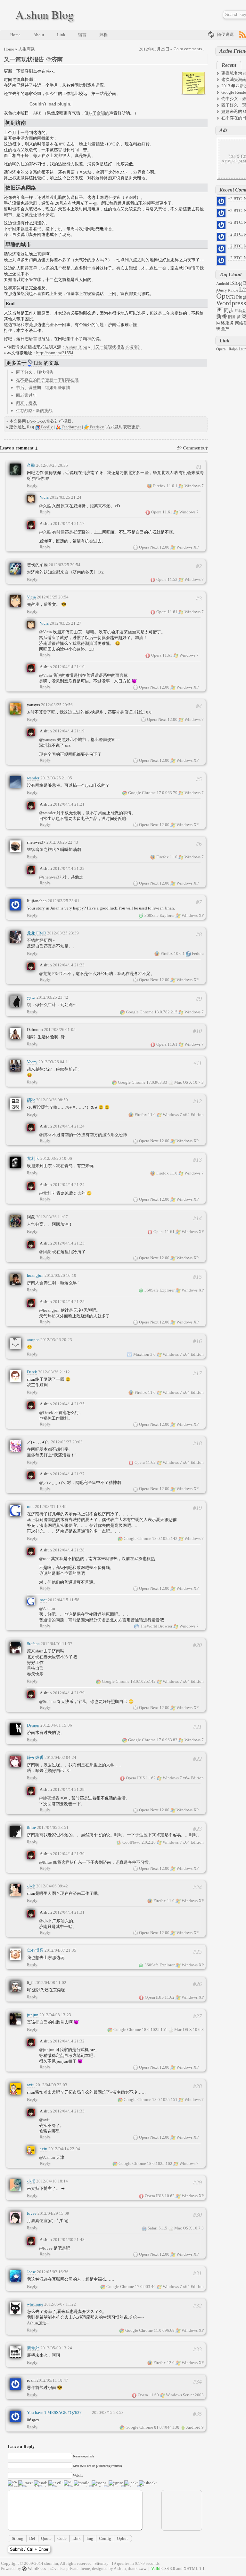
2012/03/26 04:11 (54, 1062)
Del (32, 2538)
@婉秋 (46, 1135)
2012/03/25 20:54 (65, 565)
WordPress (37, 2568)
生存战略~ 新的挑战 (34, 411)
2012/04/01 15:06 (56, 1725)
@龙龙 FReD (51, 974)
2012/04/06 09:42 (52, 1886)
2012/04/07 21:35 (60, 1950)
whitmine (35, 2304)
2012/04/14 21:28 (69, 1550)
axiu (31, 2085)
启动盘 (240, 311)
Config (105, 2538)
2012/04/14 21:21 (69, 804)
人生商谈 (27, 49)
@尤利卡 (48, 1193)
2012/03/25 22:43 (62, 842)
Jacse (31, 2272)
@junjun (47, 2050)
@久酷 (46, 506)
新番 (222, 316)
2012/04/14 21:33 (69, 2111)
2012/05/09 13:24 (56, 2348)
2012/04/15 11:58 (64, 1600)
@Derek (47, 1413)
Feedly (47, 427)
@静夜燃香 (50, 1798)
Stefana (33, 1644)
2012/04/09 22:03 (51, 2085)
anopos (33, 1340)
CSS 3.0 (168, 2568)
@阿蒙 (46, 1252)
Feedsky (97, 427)
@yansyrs (48, 740)
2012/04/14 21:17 (69, 523)
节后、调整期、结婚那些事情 (43, 388)
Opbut (122, 2538)
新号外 (33, 2348)
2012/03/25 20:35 (52, 465)
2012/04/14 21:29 (69, 1693)
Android (223, 284)
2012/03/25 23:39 (63, 933)
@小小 (46, 1921)
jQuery (221, 290)
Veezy (32, 1062)
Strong (18, 2538)
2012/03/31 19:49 (51, 1507)
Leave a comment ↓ (19, 448)
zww (143, 2568)
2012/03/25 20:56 (57, 705)
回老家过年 (26, 395)
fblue (31, 1827)
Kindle (233, 290)
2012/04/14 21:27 (69, 1474)
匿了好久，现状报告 (35, 372)
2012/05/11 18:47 (52, 2380)
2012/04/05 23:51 (53, 1827)
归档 (103, 35)
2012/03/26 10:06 (56, 1158)
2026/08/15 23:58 (108, 2412)
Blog (236, 283)
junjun (33, 2015)
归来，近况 (26, 403)
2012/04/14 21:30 (69, 1854)
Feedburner (71, 427)
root (30, 1507)
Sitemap (102, 2563)
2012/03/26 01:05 (60, 1030)
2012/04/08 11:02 (50, 1983)
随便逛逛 (225, 34)
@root (45, 1559)
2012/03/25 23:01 (64, 901)
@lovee (46, 2248)
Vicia (44, 497)
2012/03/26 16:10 (60, 1275)
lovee (32, 2213)
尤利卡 (33, 1158)
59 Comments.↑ (193, 448)
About (39, 35)
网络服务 (225, 323)
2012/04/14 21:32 (69, 2041)
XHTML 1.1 (194, 2568)
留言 (82, 35)
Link (61, 35)
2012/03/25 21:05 (56, 778)
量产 (225, 329)
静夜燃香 (35, 1757)
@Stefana (48, 1702)
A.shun (120, 2568)
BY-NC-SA (36, 421)
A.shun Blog (45, 14)
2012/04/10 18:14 (52, 2181)
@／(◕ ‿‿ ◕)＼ (53, 1483)
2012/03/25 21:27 (66, 623)
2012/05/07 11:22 (60, 2304)
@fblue (46, 1862)
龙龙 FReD (37, 933)
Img (90, 2538)
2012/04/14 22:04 (64, 2149)
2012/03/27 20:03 (67, 1442)
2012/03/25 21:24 (66, 497)
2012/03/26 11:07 (52, 1217)
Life (38, 363)
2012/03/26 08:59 (52, 1100)
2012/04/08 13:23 (55, 2015)
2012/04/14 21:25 (69, 1243)
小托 (31, 2181)
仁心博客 (35, 1950)
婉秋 (31, 1100)
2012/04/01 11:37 (57, 1644)
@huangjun (50, 1310)
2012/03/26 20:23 (56, 1340)
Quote (46, 2538)
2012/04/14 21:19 (69, 667)
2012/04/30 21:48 (69, 2240)
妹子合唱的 (99, 113)
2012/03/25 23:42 (52, 997)
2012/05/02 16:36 (53, 2272)
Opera (226, 296)
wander (33, 778)
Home (15, 35)
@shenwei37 (51, 877)
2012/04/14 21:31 (69, 1912)
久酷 (31, 465)
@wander (48, 813)
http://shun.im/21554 (55, 353)
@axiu (45, 2120)
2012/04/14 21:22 (69, 868)
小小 (31, 1886)
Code (62, 2538)
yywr (31, 997)
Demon (33, 1725)
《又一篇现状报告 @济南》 (117, 347)
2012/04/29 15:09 (53, 2213)
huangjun (35, 1275)
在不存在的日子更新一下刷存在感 (47, 380)
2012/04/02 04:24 (60, 1757)
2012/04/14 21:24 (69, 1126)
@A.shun (47, 1608)
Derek (32, 1372)
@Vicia (46, 632)
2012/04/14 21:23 (69, 965)
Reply (32, 485)
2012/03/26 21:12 (54, 1372)
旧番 (232, 317)
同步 (229, 310)
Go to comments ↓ (189, 49)
